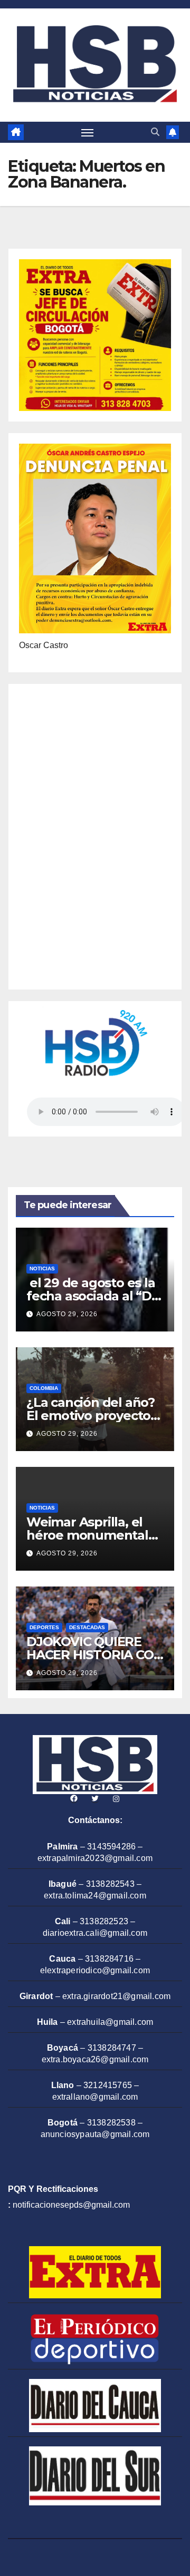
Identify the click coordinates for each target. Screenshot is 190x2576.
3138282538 (111, 2123)
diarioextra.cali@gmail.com (95, 1933)
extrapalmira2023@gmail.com (95, 1858)
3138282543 (110, 1884)
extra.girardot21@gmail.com (116, 1996)
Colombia (44, 1388)
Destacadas (87, 1627)
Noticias (42, 1269)
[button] (155, 132)
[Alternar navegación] (88, 132)
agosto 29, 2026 (67, 1314)
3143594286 (111, 1847)
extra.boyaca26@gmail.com (95, 2059)
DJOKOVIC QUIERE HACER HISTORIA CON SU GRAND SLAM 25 (95, 1655)
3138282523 (104, 1921)
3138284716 (109, 1959)
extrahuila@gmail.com (110, 2022)
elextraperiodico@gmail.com (95, 1970)
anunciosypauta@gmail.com (95, 2134)
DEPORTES (44, 1627)
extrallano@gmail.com (95, 2097)
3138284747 (112, 2048)
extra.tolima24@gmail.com (95, 1896)
